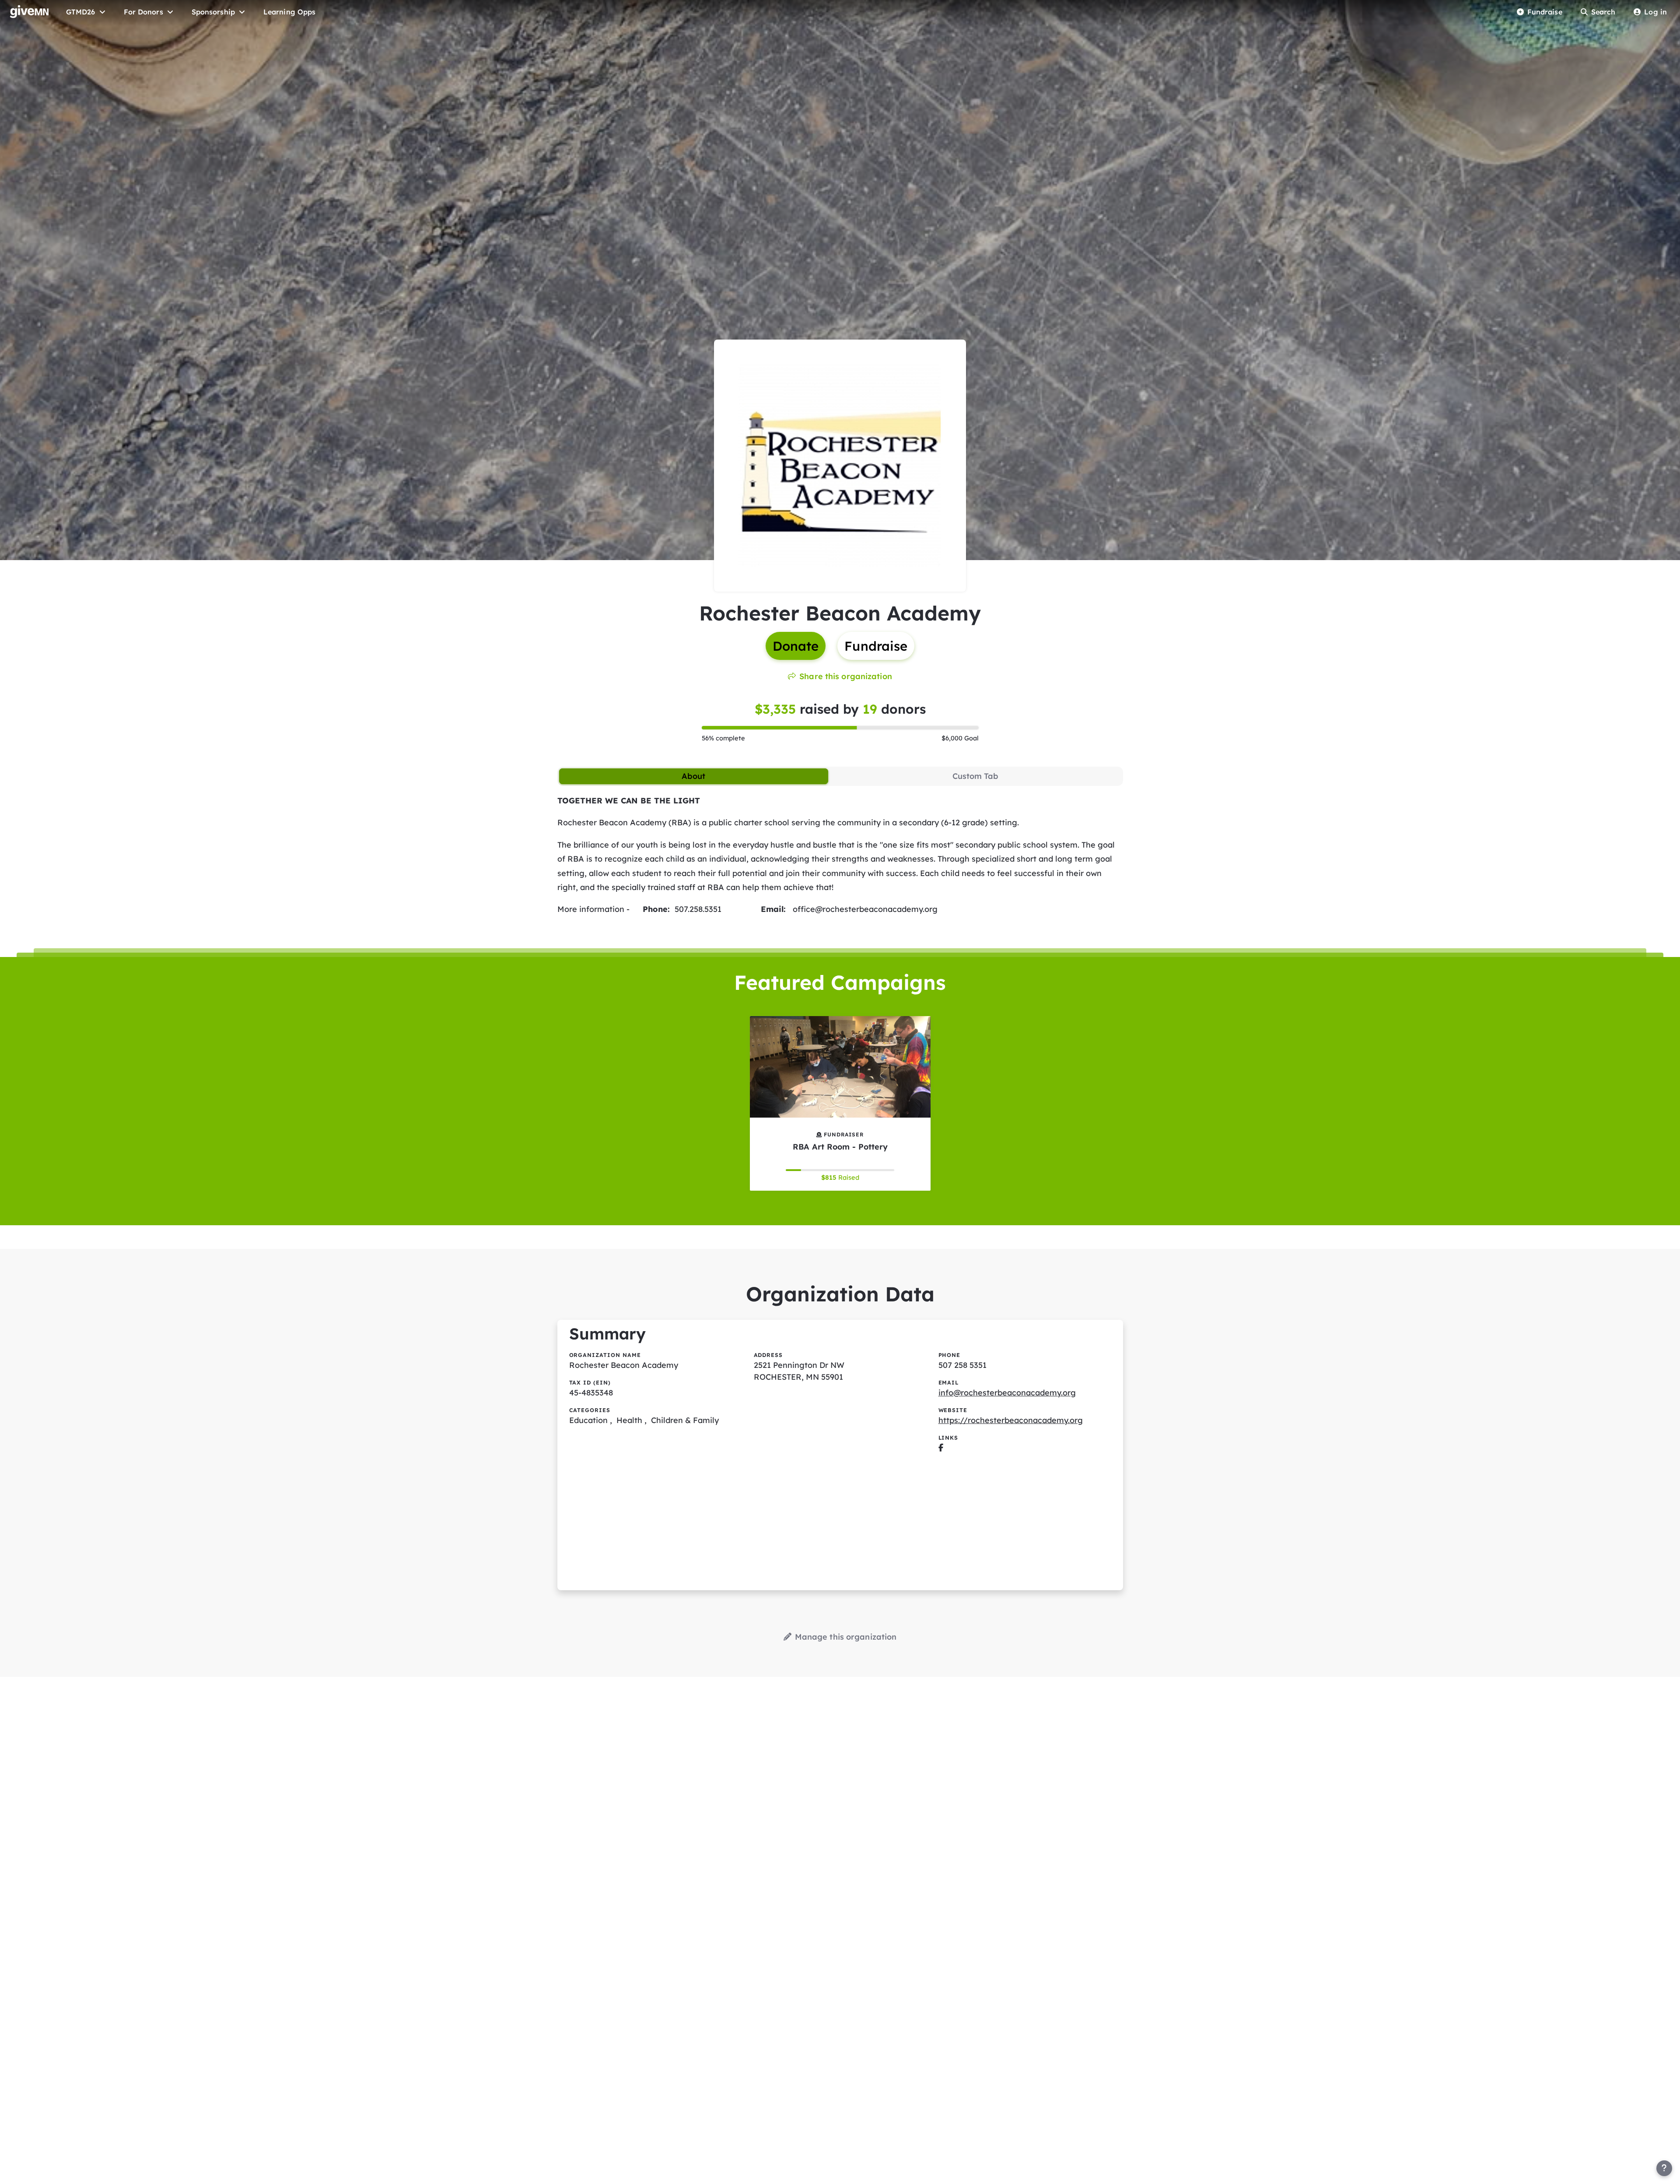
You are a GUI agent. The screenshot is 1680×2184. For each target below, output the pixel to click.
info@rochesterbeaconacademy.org (1007, 1393)
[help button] (1664, 2168)
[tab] (694, 776)
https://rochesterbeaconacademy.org (1011, 1420)
